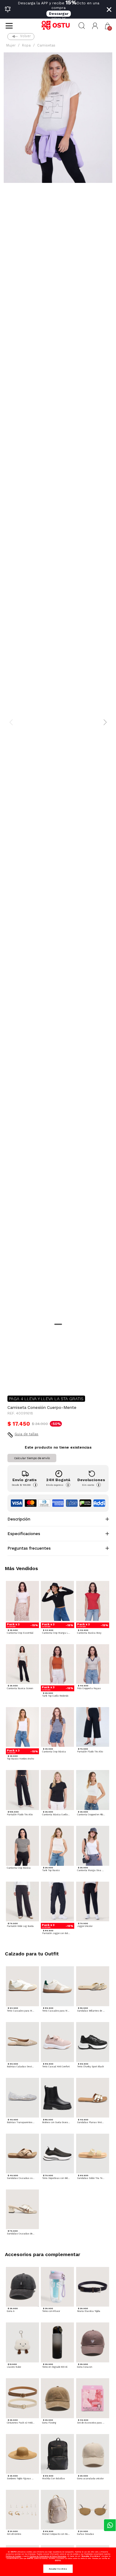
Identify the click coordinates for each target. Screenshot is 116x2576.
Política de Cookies (13, 2556)
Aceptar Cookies (58, 2569)
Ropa (26, 45)
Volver (25, 36)
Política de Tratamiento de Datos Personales (48, 2556)
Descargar (59, 14)
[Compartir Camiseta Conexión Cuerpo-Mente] (12, 1381)
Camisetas (46, 45)
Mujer (11, 45)
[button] (95, 26)
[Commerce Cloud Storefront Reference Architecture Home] (58, 26)
